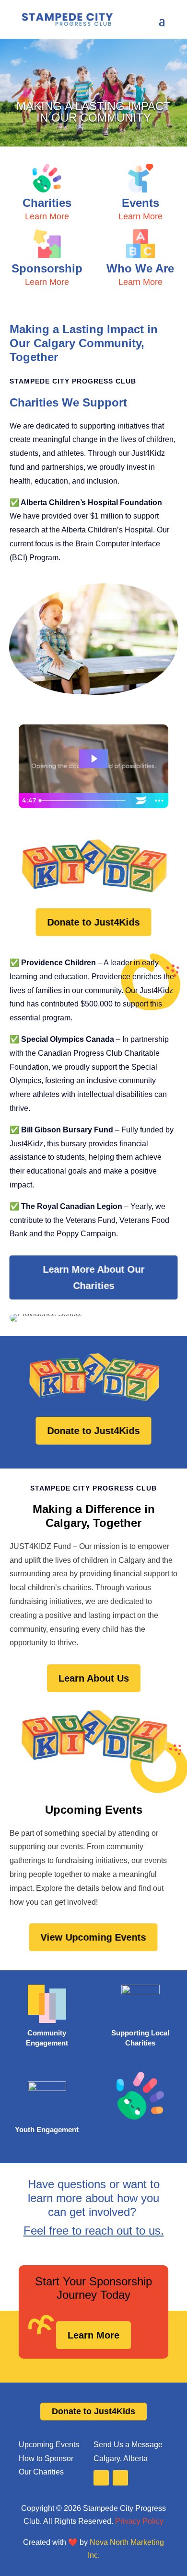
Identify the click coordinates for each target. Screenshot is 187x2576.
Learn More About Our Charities (93, 1277)
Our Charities (41, 2472)
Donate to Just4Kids (93, 922)
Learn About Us (94, 1678)
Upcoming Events (49, 2445)
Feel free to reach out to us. (94, 2231)
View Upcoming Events (93, 1937)
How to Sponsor (46, 2458)
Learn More (93, 2335)
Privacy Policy (139, 2521)
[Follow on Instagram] (120, 2478)
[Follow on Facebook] (101, 2478)
